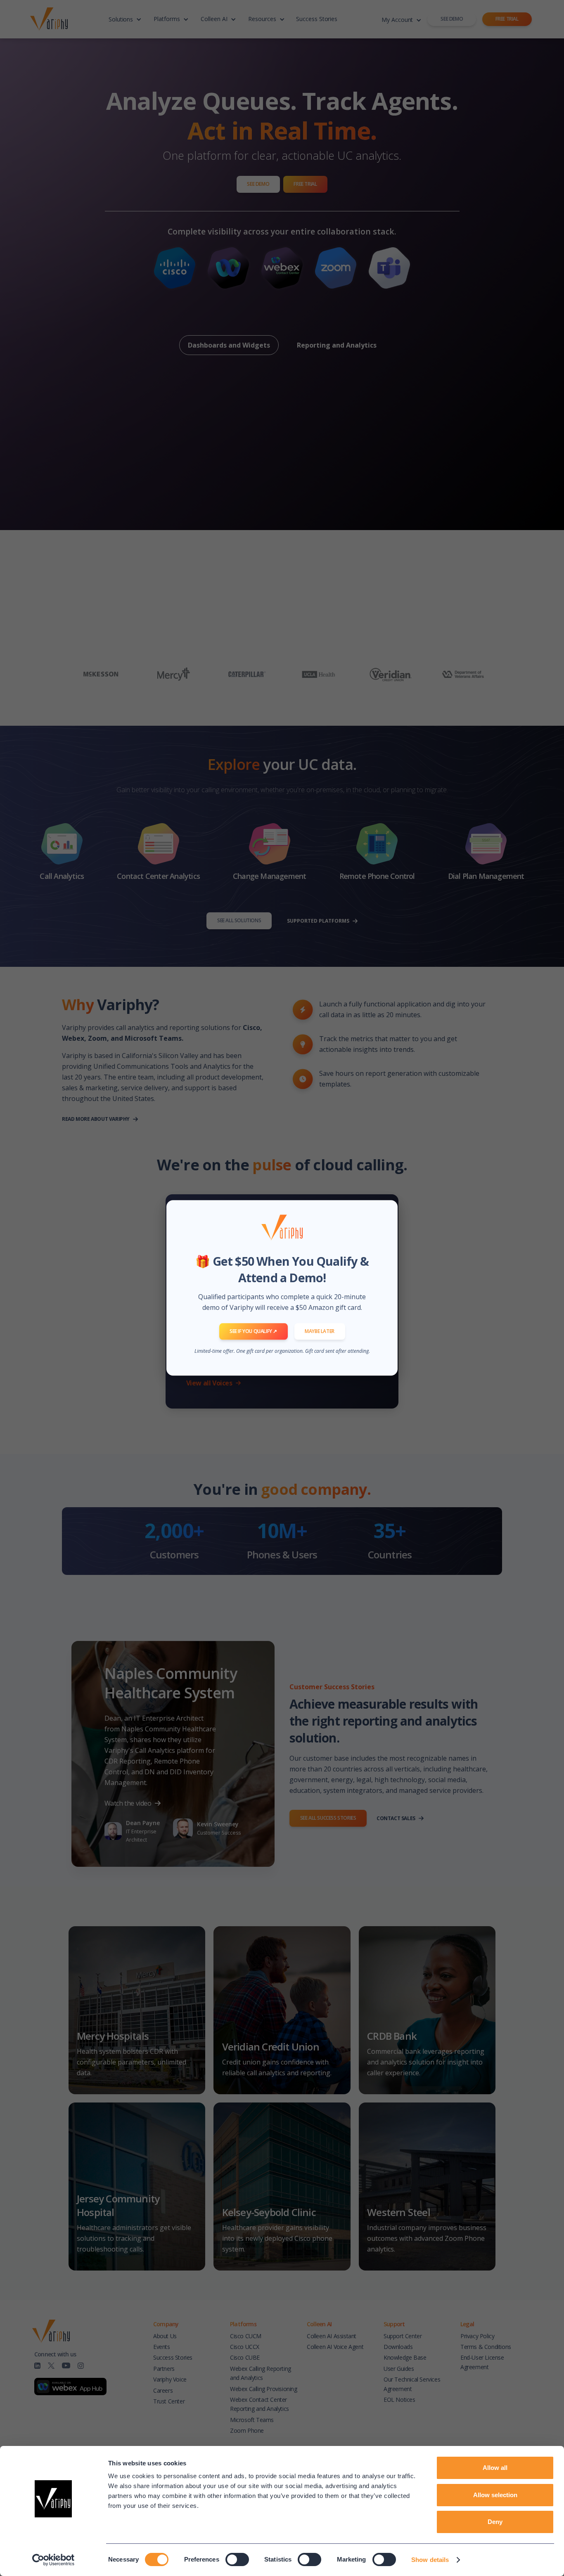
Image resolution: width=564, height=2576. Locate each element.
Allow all (495, 2468)
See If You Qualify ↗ (253, 1331)
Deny (495, 2522)
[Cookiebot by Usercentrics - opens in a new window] (53, 2560)
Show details (430, 2560)
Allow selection (495, 2495)
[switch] (237, 2559)
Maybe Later (320, 1331)
